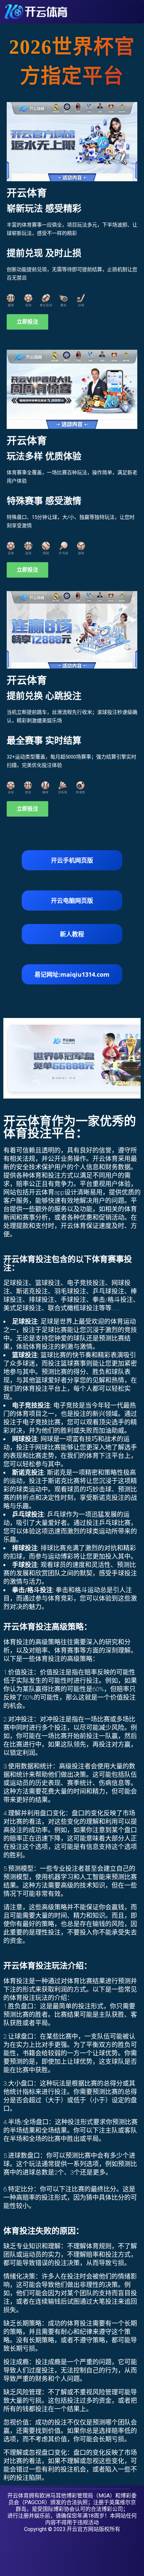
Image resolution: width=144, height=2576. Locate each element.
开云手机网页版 (72, 860)
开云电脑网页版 (72, 901)
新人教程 (72, 934)
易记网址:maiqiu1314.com (72, 974)
